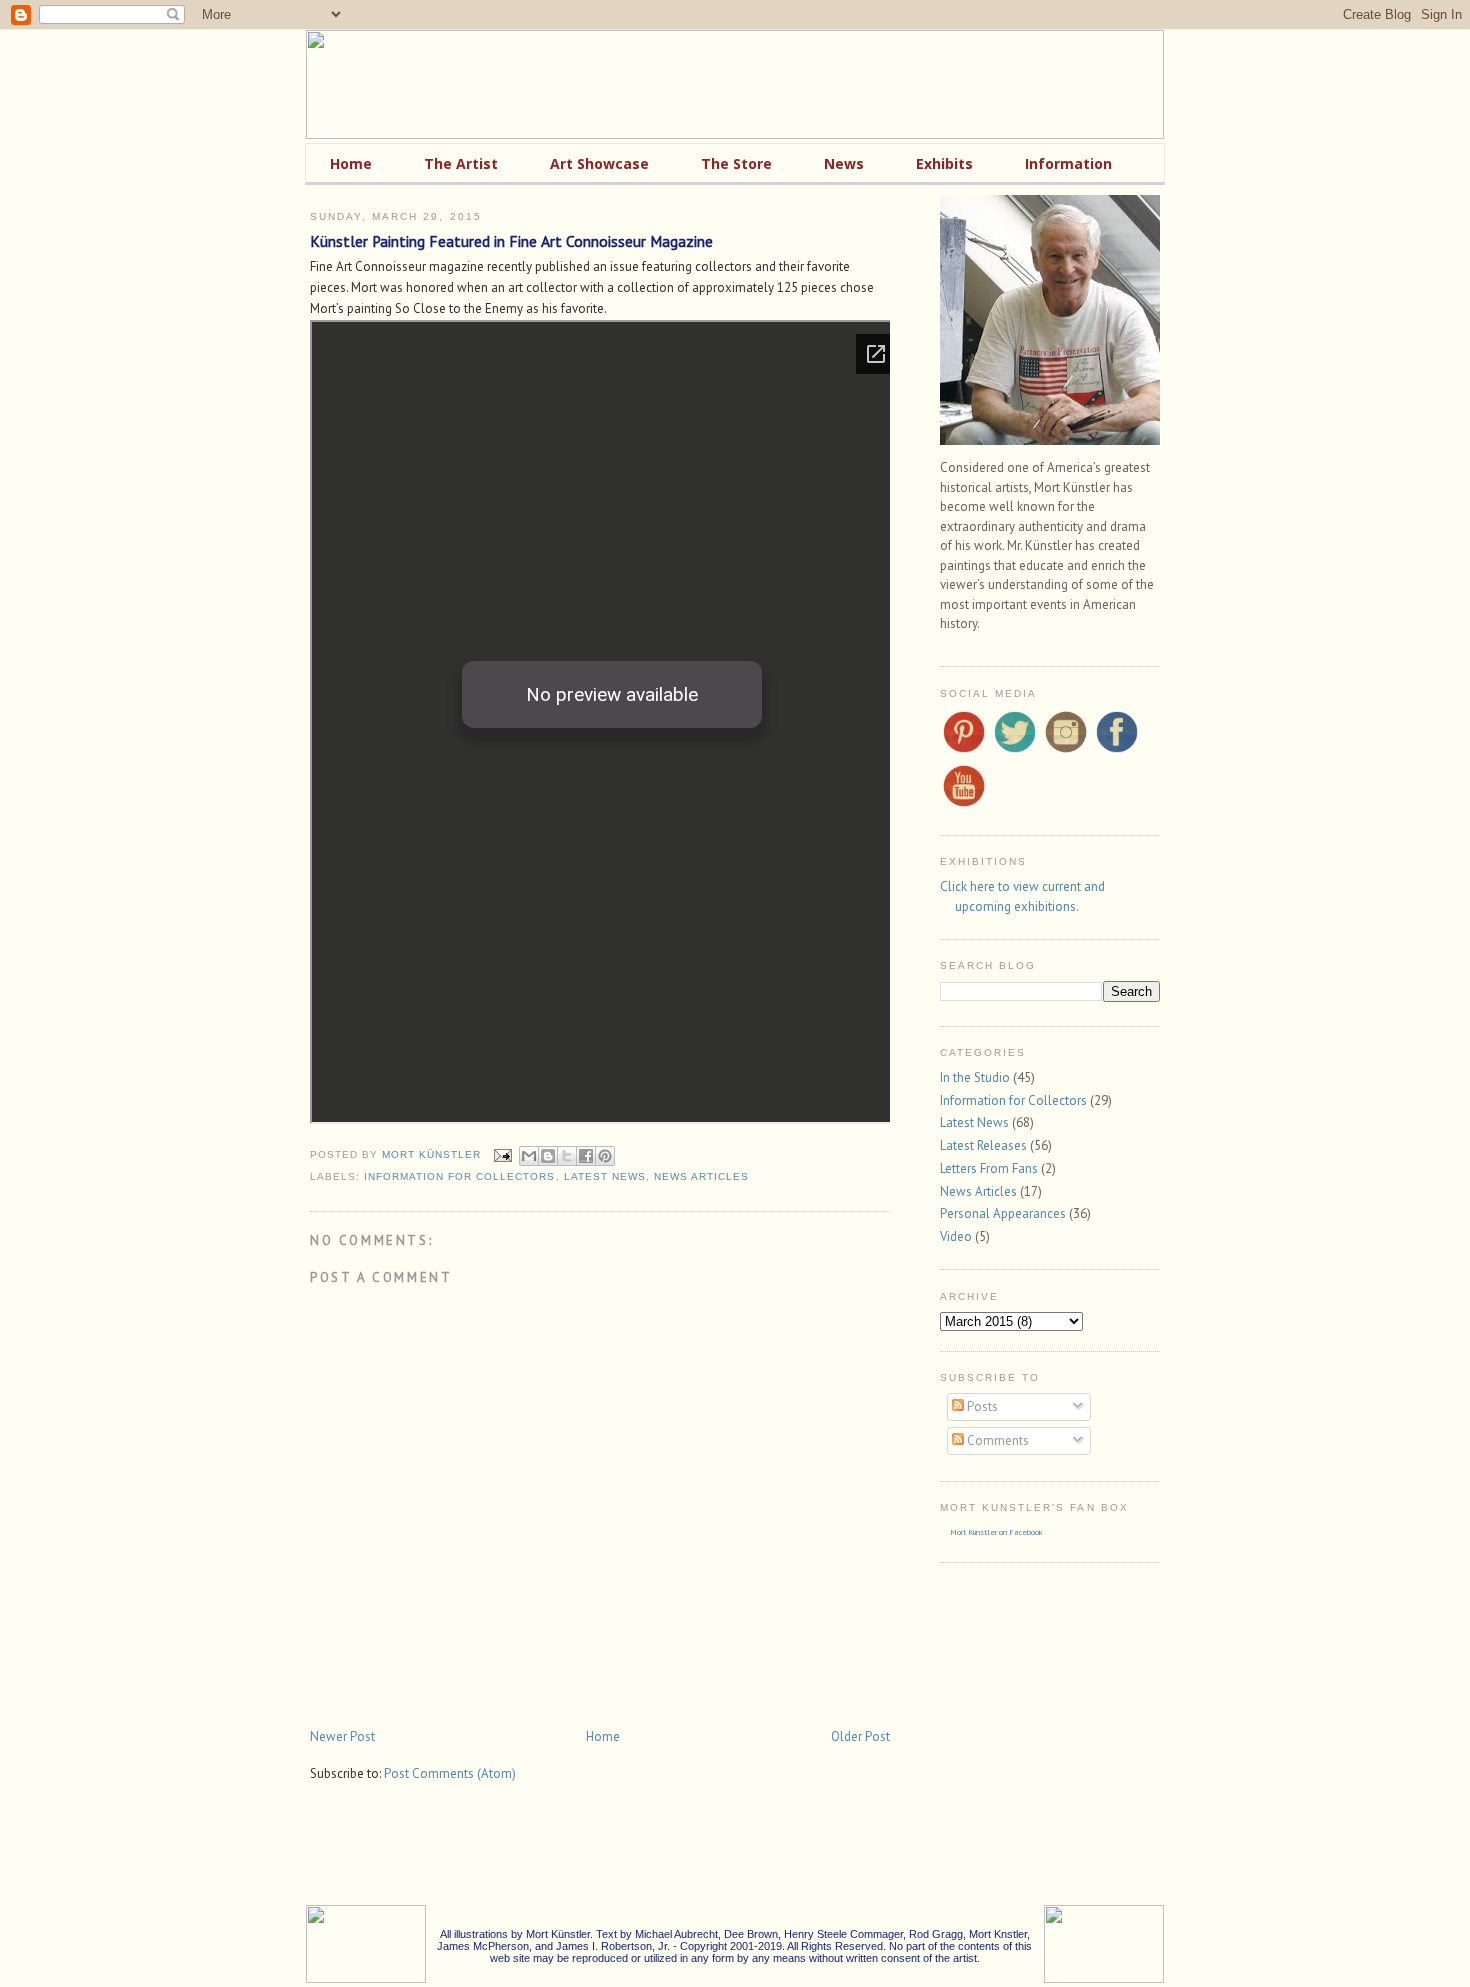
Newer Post (342, 1736)
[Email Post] (502, 1154)
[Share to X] (567, 1156)
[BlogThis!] (548, 1156)
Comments (996, 1440)
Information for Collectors (459, 1176)
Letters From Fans (989, 1168)
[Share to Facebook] (586, 1156)
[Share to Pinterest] (605, 1156)
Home (603, 1736)
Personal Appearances (1003, 1213)
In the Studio (975, 1077)
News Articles (701, 1176)
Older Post (860, 1736)
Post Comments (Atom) (450, 1773)
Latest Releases (983, 1145)
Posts (981, 1406)
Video (956, 1236)
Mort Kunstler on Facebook (996, 1532)
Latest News (605, 1176)
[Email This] (529, 1156)
